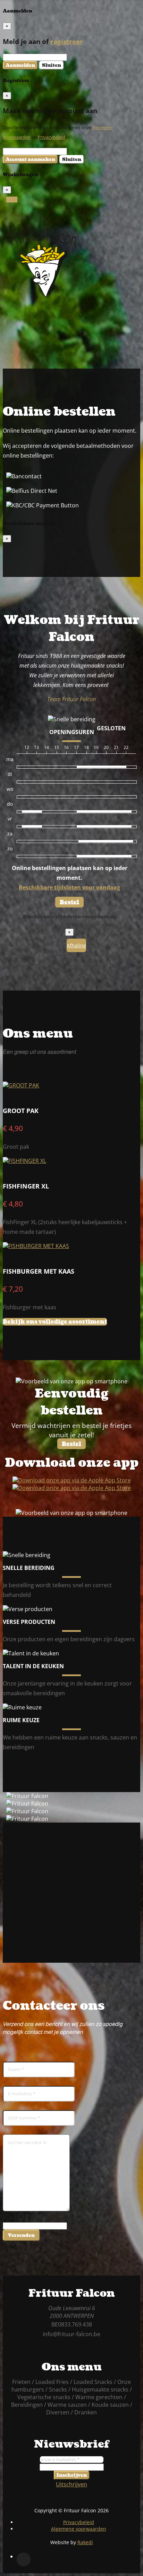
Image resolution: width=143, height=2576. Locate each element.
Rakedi (85, 2542)
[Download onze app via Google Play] (72, 1480)
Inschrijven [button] (72, 2475)
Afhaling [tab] (76, 945)
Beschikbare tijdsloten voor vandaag (69, 887)
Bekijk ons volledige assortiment (55, 1322)
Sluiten (52, 65)
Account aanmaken (30, 159)
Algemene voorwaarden (79, 2529)
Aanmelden (20, 65)
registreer (67, 41)
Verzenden (21, 2235)
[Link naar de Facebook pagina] (24, 2559)
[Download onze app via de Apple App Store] (72, 1488)
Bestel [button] (69, 902)
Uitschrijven (71, 2484)
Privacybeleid (52, 137)
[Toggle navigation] (12, 200)
